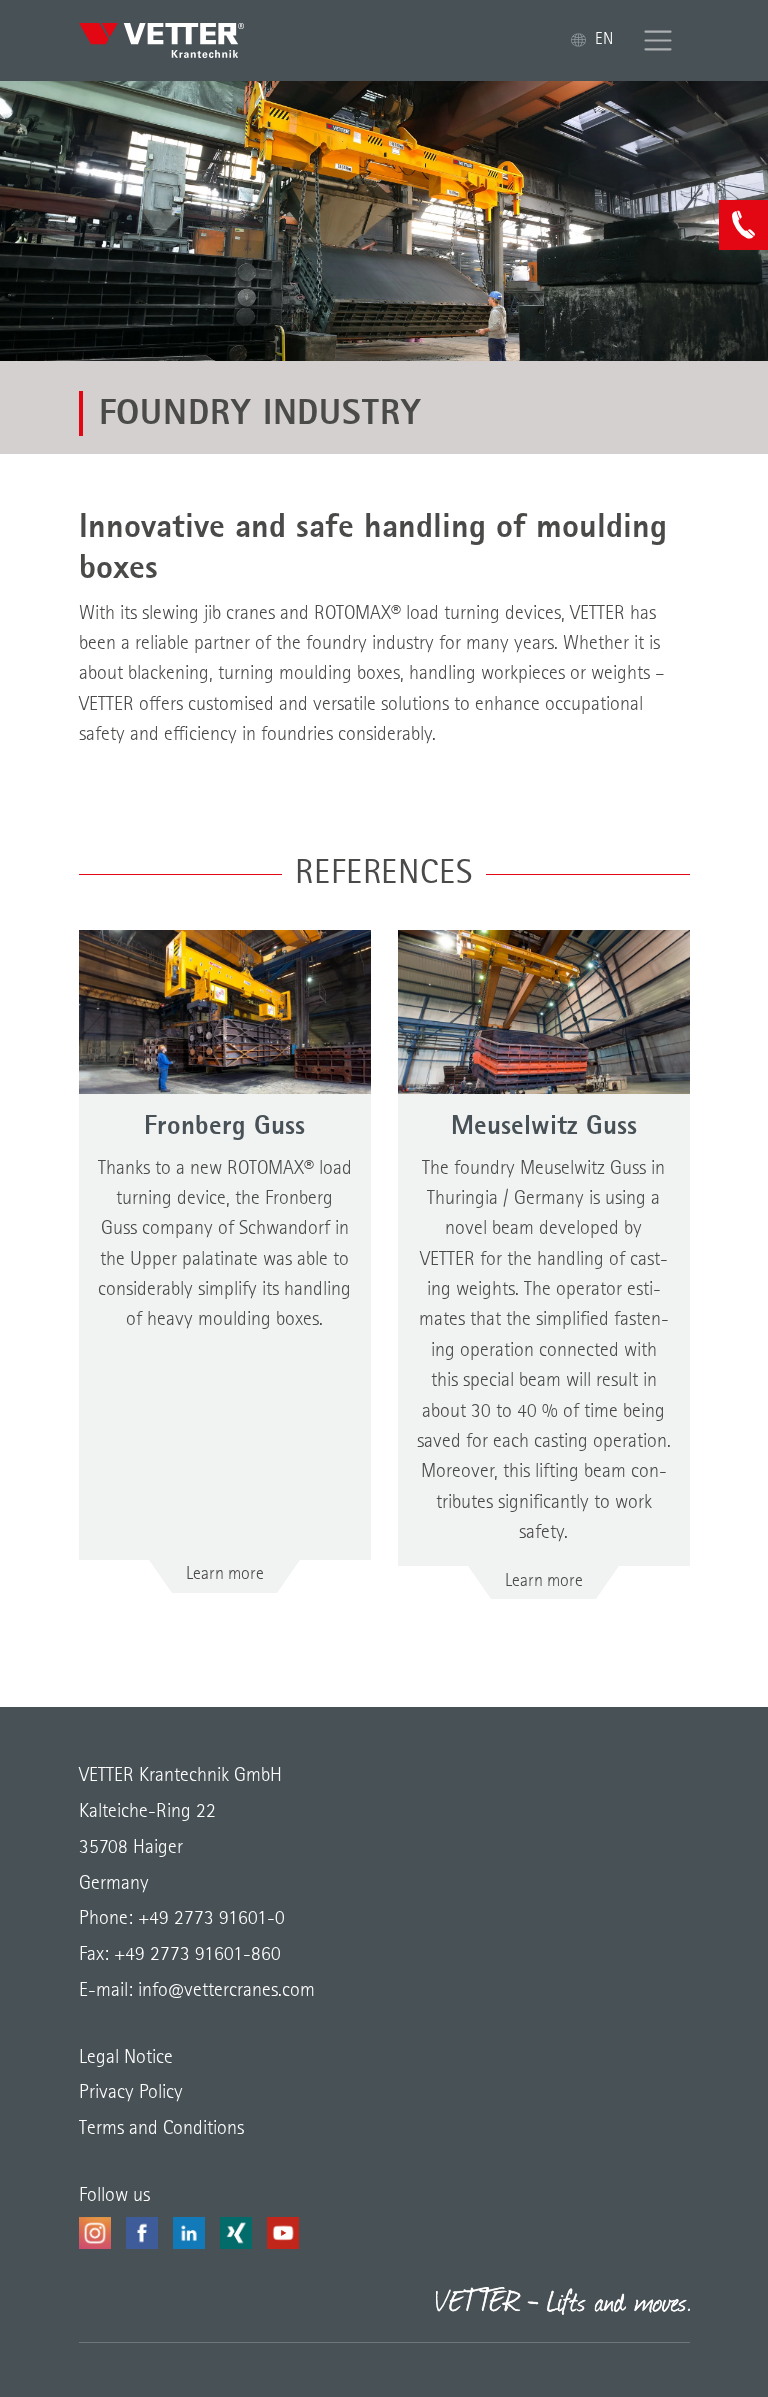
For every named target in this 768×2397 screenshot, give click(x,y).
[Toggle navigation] (658, 40)
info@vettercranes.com (224, 1991)
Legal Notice (126, 2058)
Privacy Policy (131, 2093)
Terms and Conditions (161, 2129)
